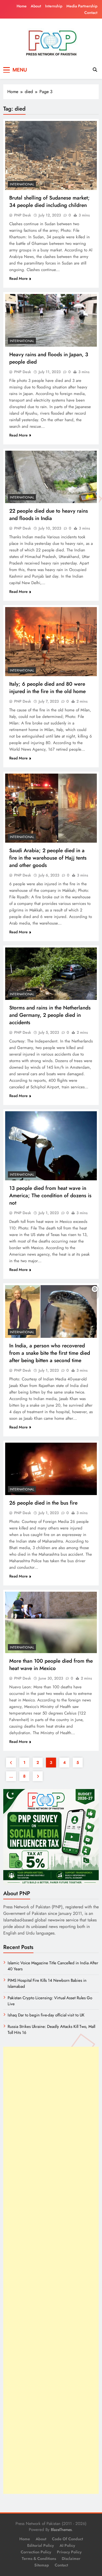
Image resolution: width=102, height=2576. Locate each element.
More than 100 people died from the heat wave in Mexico (51, 1665)
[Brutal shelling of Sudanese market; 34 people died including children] (51, 155)
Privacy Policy (69, 2552)
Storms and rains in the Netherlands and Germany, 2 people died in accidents (50, 1015)
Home (22, 6)
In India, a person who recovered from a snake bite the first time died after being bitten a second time (50, 1353)
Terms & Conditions (39, 2559)
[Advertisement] (51, 2270)
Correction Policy (36, 2552)
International (22, 184)
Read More (18, 278)
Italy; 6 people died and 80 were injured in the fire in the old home (47, 688)
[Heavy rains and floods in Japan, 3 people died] (51, 320)
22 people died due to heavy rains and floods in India (49, 515)
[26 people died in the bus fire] (51, 1469)
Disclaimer (71, 2559)
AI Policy (67, 2545)
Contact (91, 13)
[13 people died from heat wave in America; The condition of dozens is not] (51, 1146)
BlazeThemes (61, 2530)
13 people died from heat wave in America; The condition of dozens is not (50, 1195)
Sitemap (42, 2565)
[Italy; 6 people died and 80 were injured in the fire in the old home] (51, 642)
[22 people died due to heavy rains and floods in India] (51, 477)
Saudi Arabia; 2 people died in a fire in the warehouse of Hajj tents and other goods (48, 858)
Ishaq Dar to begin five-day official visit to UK (46, 2015)
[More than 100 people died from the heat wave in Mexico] (51, 1622)
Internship (54, 6)
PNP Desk (23, 215)
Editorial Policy (41, 2545)
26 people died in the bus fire (43, 1503)
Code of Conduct (67, 2539)
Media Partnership (82, 6)
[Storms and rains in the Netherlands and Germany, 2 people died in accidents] (51, 974)
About (36, 6)
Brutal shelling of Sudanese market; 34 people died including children (50, 201)
